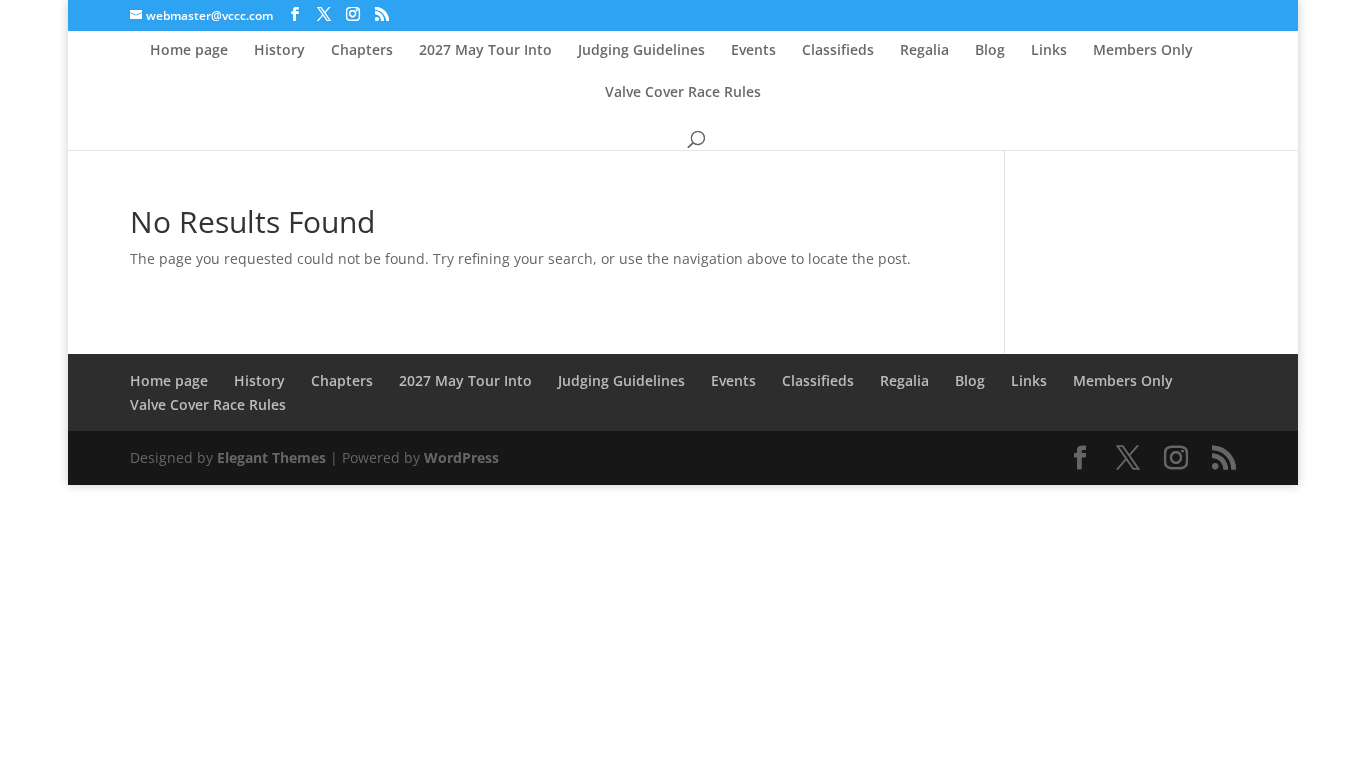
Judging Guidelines (641, 51)
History (279, 51)
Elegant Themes (271, 457)
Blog (990, 51)
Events (753, 51)
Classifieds (838, 51)
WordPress (461, 457)
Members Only (1143, 51)
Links (1049, 51)
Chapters (362, 51)
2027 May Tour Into (485, 51)
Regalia (924, 51)
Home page (189, 51)
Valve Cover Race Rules (683, 93)
